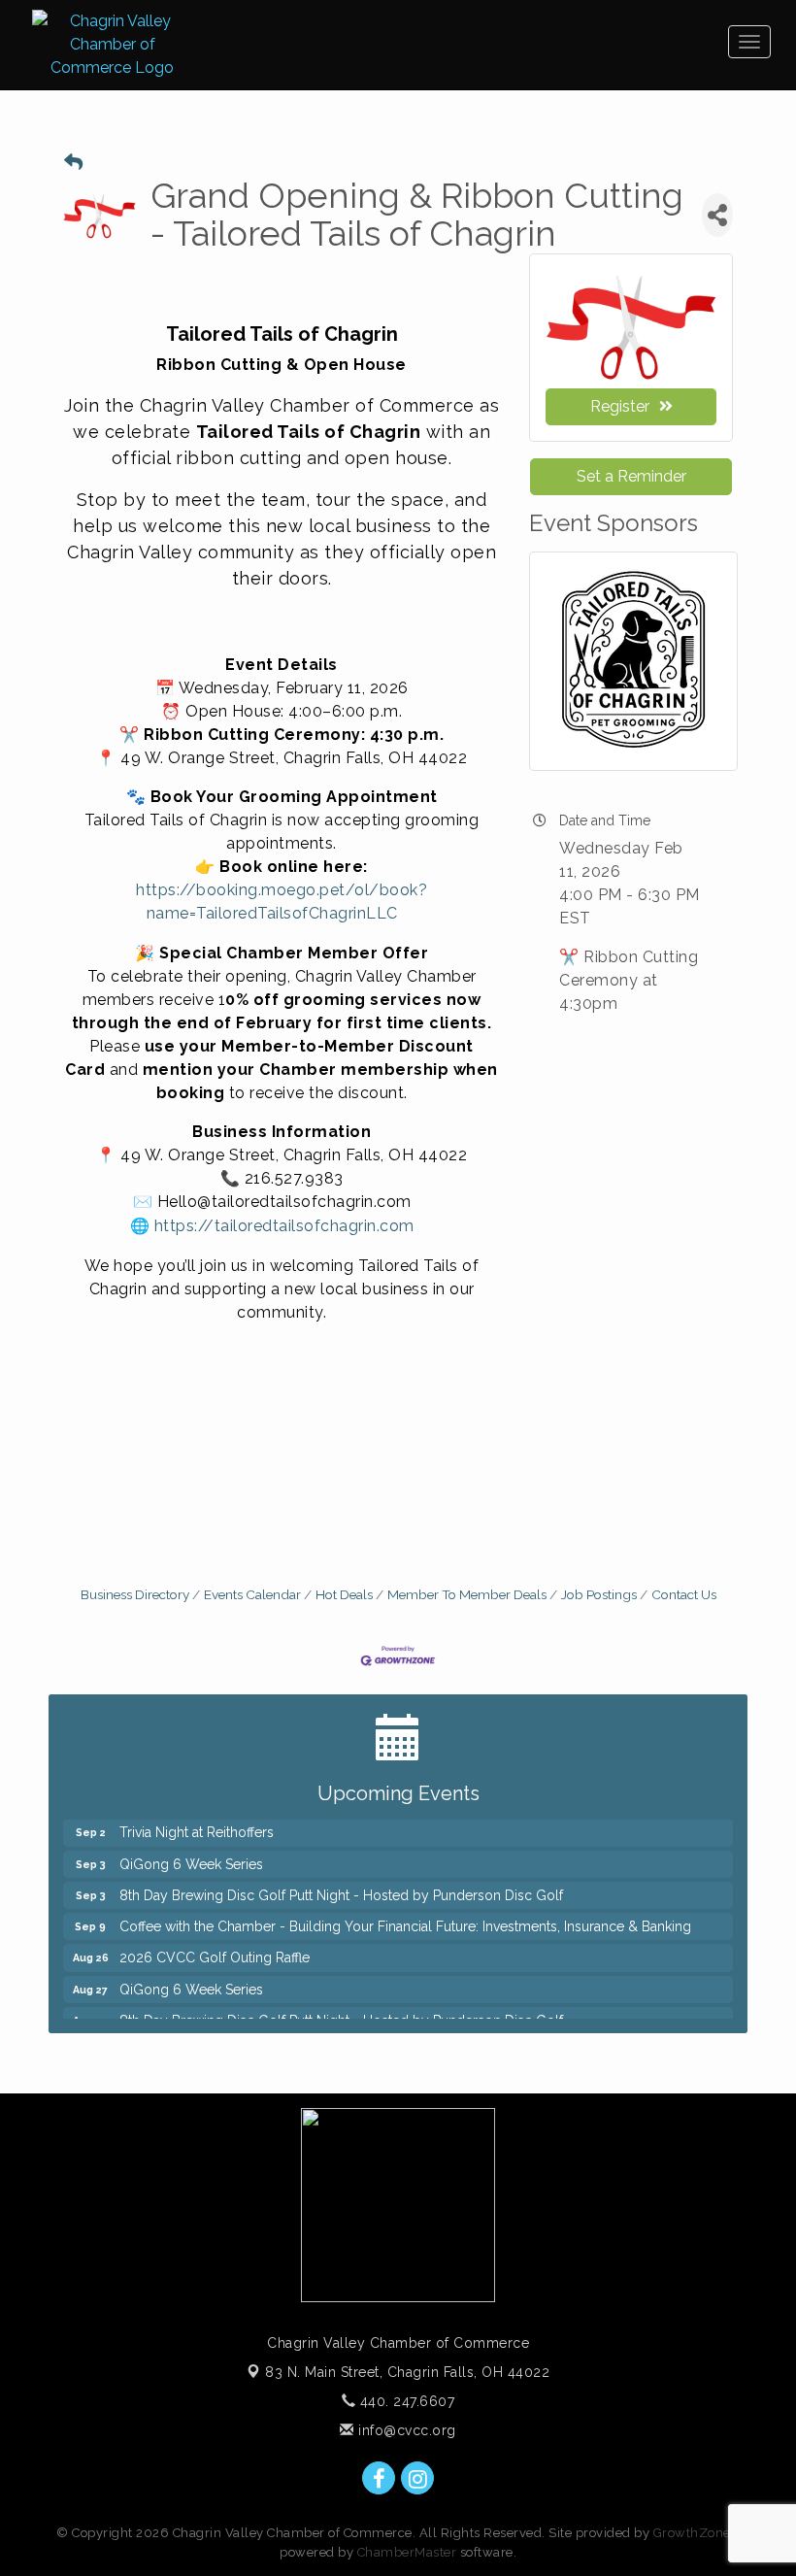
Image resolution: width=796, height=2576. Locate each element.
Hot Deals (344, 1594)
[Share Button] (717, 215)
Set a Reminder (631, 476)
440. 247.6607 (405, 2401)
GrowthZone (692, 2533)
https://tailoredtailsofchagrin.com (284, 1226)
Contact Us (684, 1594)
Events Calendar (252, 1594)
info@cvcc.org (405, 2430)
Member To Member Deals (467, 1594)
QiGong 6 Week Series (191, 1855)
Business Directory (135, 1594)
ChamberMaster (407, 2552)
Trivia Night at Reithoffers (197, 1823)
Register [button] (620, 406)
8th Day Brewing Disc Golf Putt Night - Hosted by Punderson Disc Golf (341, 1886)
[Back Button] (73, 163)
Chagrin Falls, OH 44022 (407, 2372)
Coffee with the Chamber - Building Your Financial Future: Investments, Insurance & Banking (405, 1917)
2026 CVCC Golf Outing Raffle (215, 1948)
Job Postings (599, 1594)
